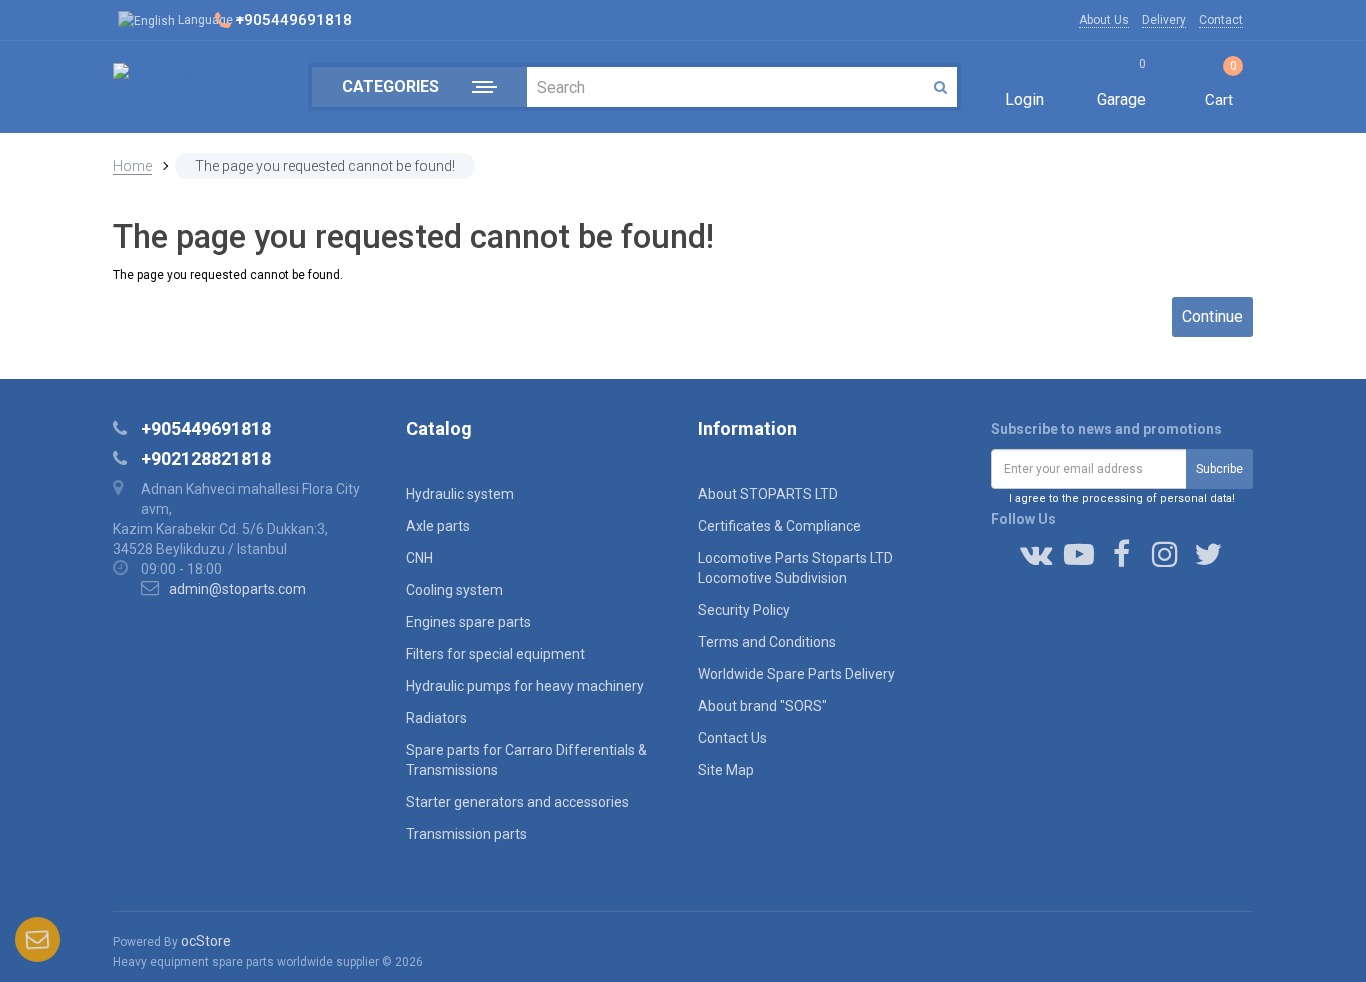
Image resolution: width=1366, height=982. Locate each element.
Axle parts (438, 526)
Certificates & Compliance (779, 526)
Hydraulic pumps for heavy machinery (525, 686)
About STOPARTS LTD (768, 494)
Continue (1212, 316)
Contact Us (732, 738)
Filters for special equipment (495, 654)
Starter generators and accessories (517, 802)
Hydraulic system (460, 494)
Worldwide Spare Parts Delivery (796, 674)
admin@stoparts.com (237, 589)
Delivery (1164, 20)
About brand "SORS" (762, 706)
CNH (419, 558)
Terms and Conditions (767, 642)
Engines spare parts (468, 622)
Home (132, 166)
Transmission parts (466, 834)
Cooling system (454, 590)
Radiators (436, 718)
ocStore (206, 941)
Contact (1221, 20)
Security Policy (744, 610)
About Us (1104, 20)
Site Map (726, 770)
